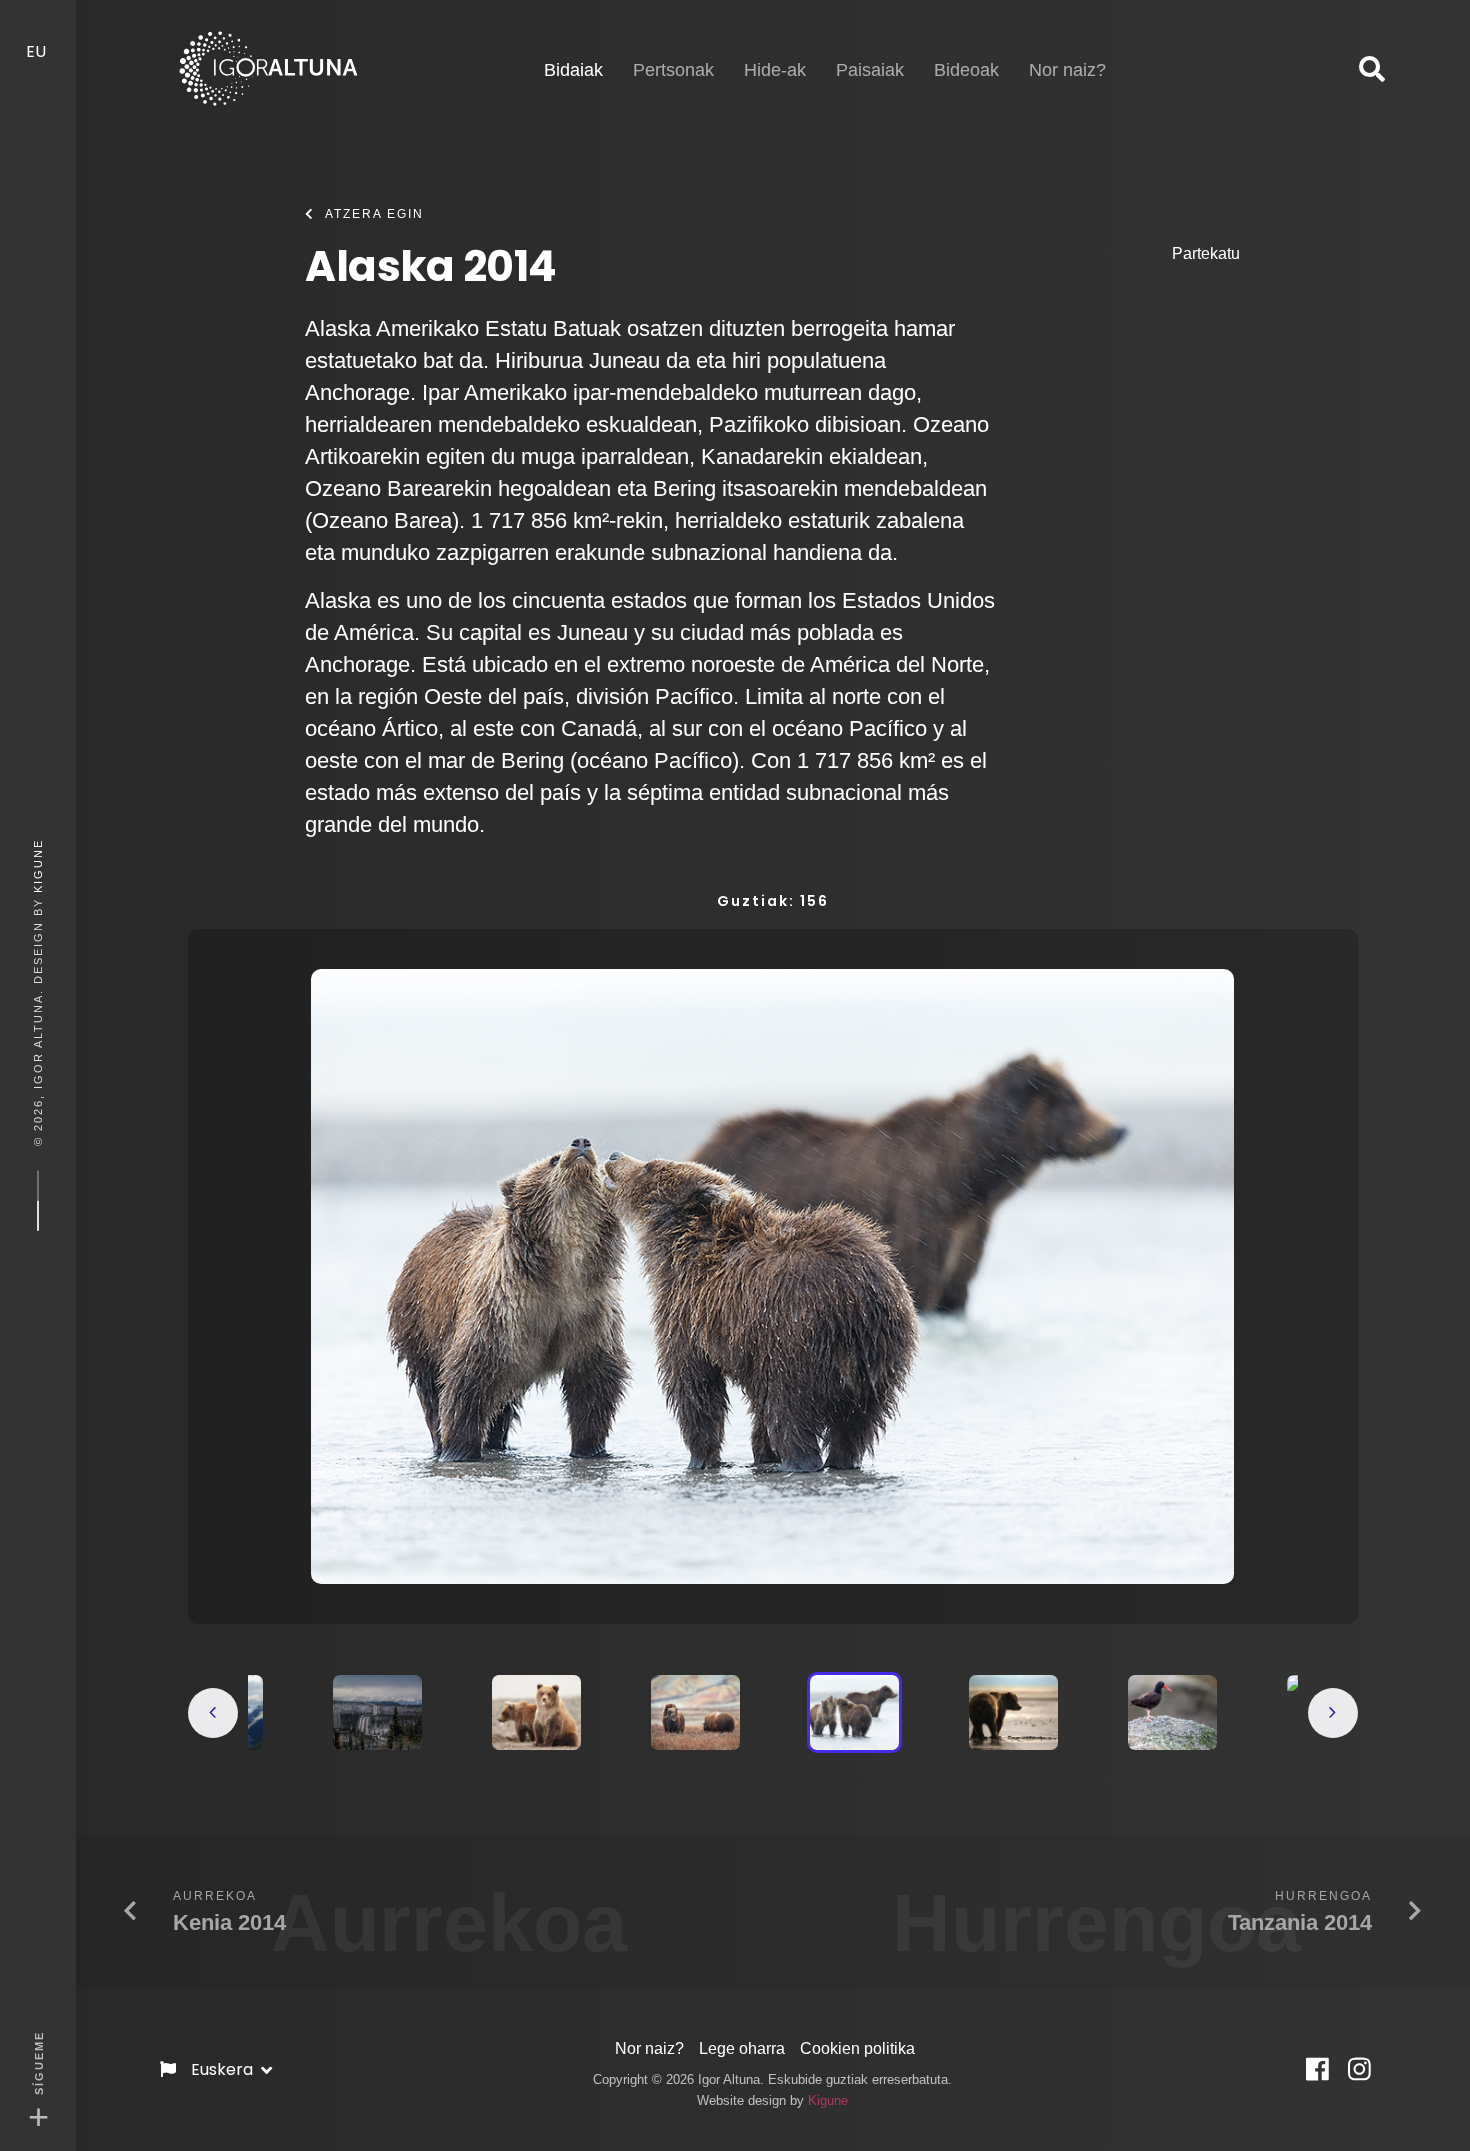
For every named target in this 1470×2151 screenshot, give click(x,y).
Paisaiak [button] (870, 70)
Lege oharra (742, 2048)
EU (38, 51)
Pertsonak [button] (673, 70)
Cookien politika (857, 2048)
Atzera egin (374, 214)
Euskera (224, 2069)
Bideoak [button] (966, 70)
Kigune (38, 866)
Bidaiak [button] (573, 69)
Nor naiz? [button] (1067, 70)
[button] (1372, 70)
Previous (213, 1713)
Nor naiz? (649, 2048)
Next (1333, 1713)
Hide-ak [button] (775, 70)
